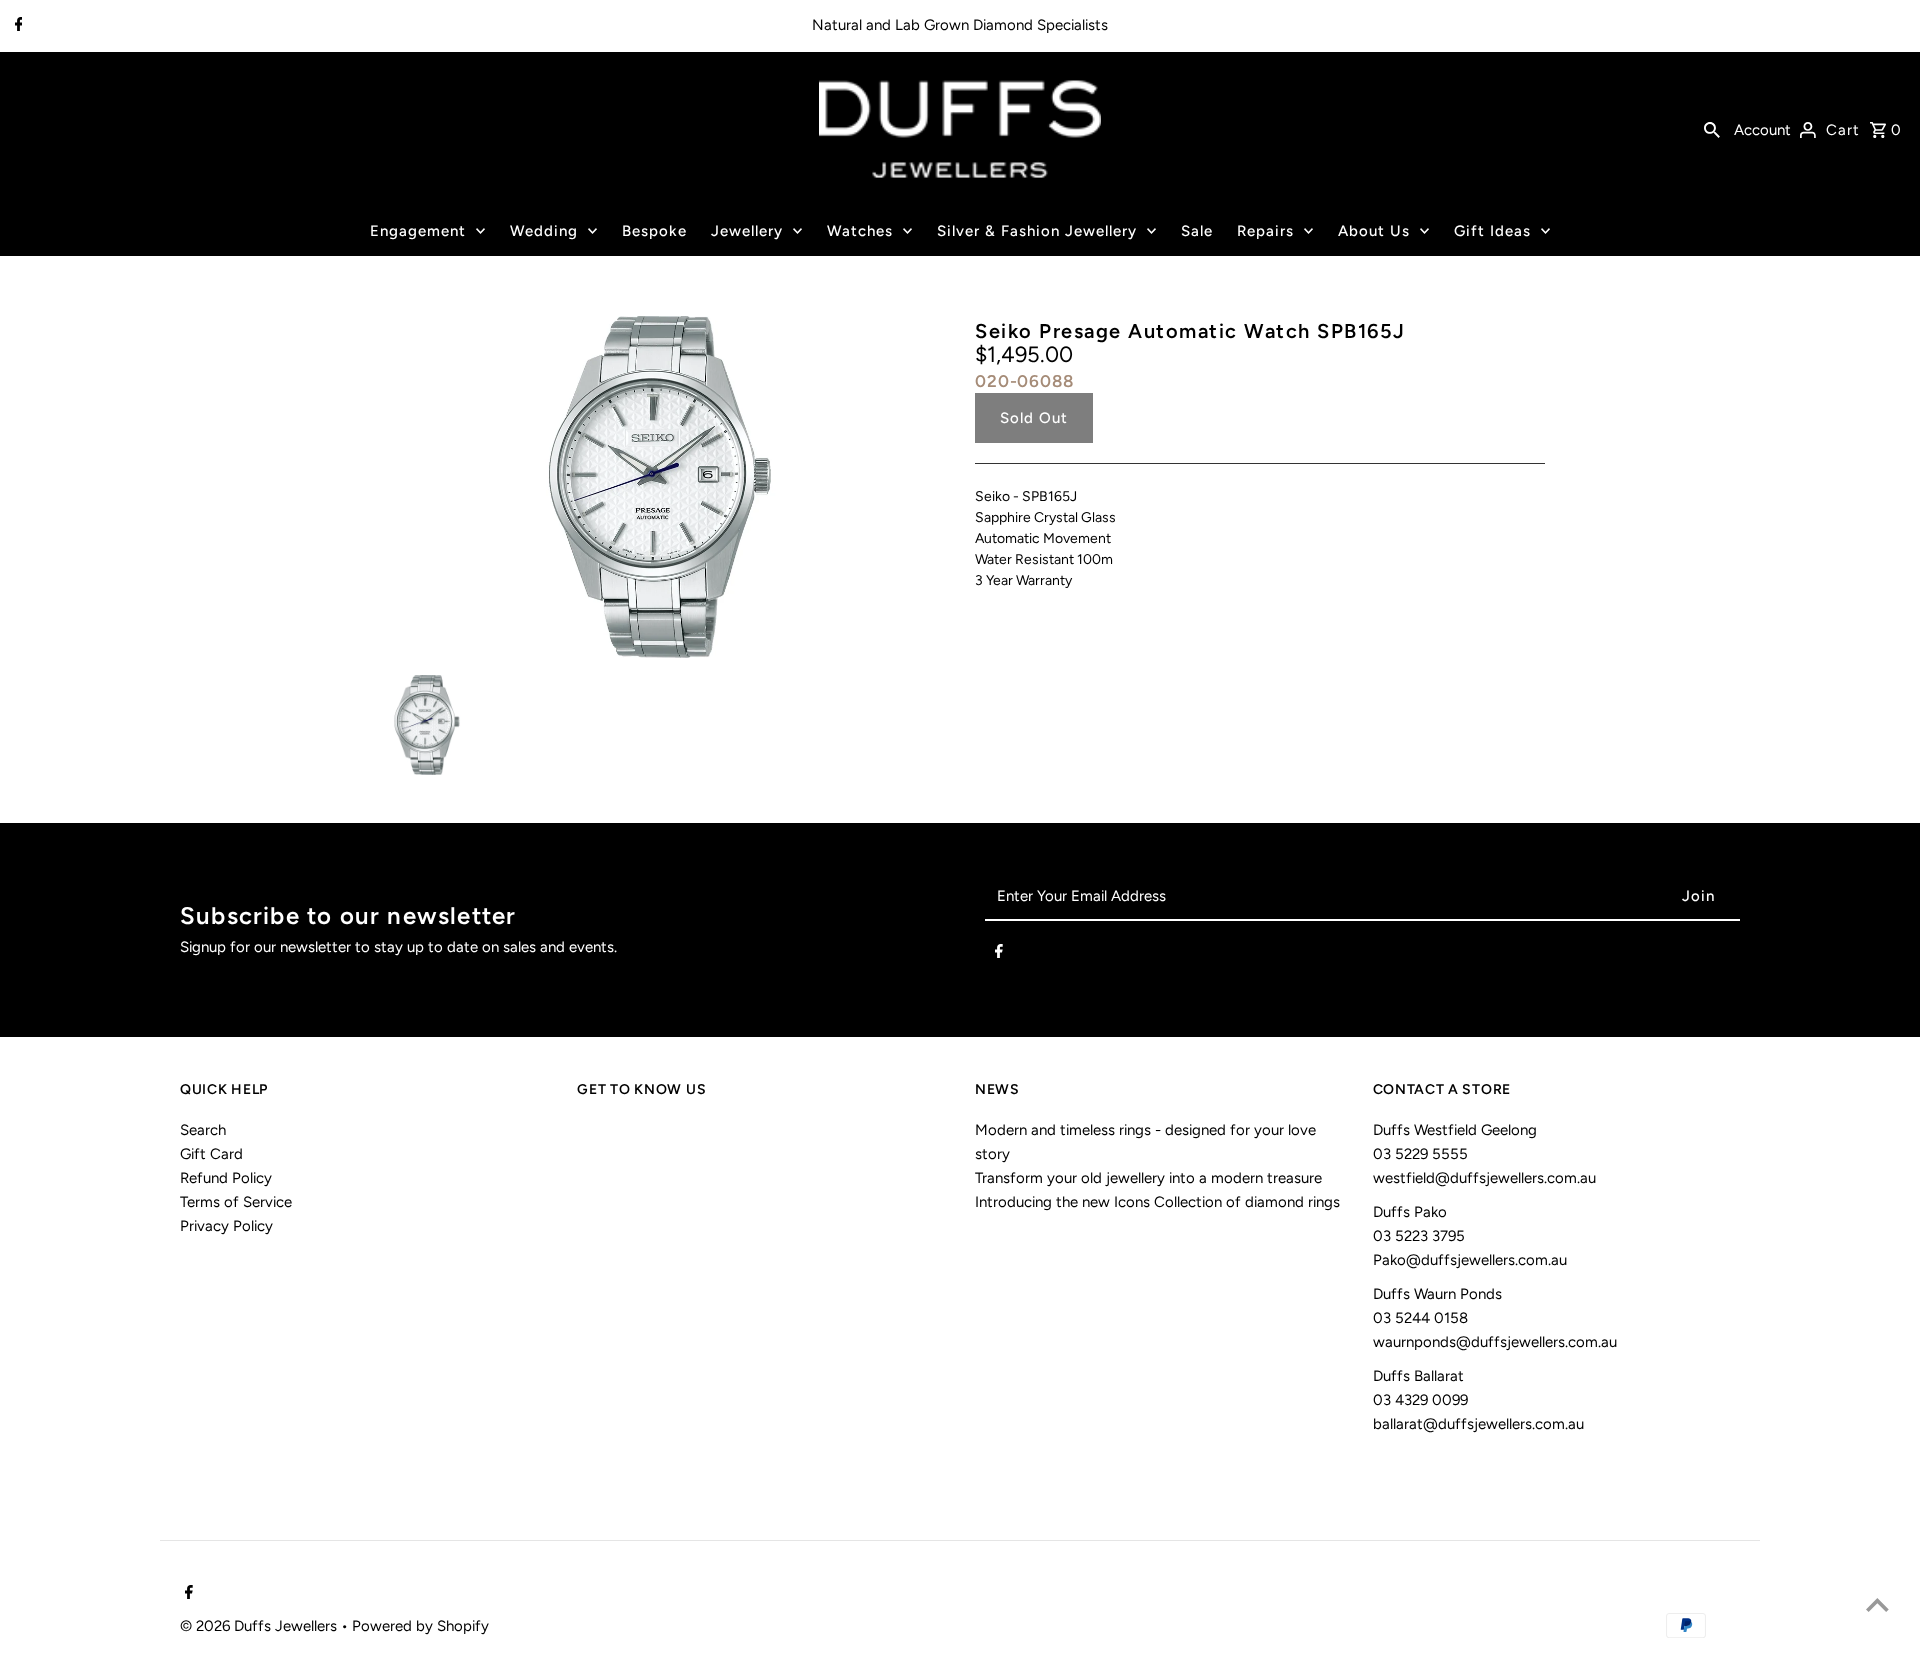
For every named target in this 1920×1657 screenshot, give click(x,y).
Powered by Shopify (420, 1626)
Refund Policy (226, 1178)
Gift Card (211, 1154)
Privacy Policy (226, 1226)
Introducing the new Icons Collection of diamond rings (1157, 1202)
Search (203, 1130)
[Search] (1712, 129)
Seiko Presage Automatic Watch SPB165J (1190, 331)
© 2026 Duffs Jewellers (260, 1626)
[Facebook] (16, 26)
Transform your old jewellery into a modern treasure (1148, 1178)
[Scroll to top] (1877, 1604)
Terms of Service (236, 1202)
